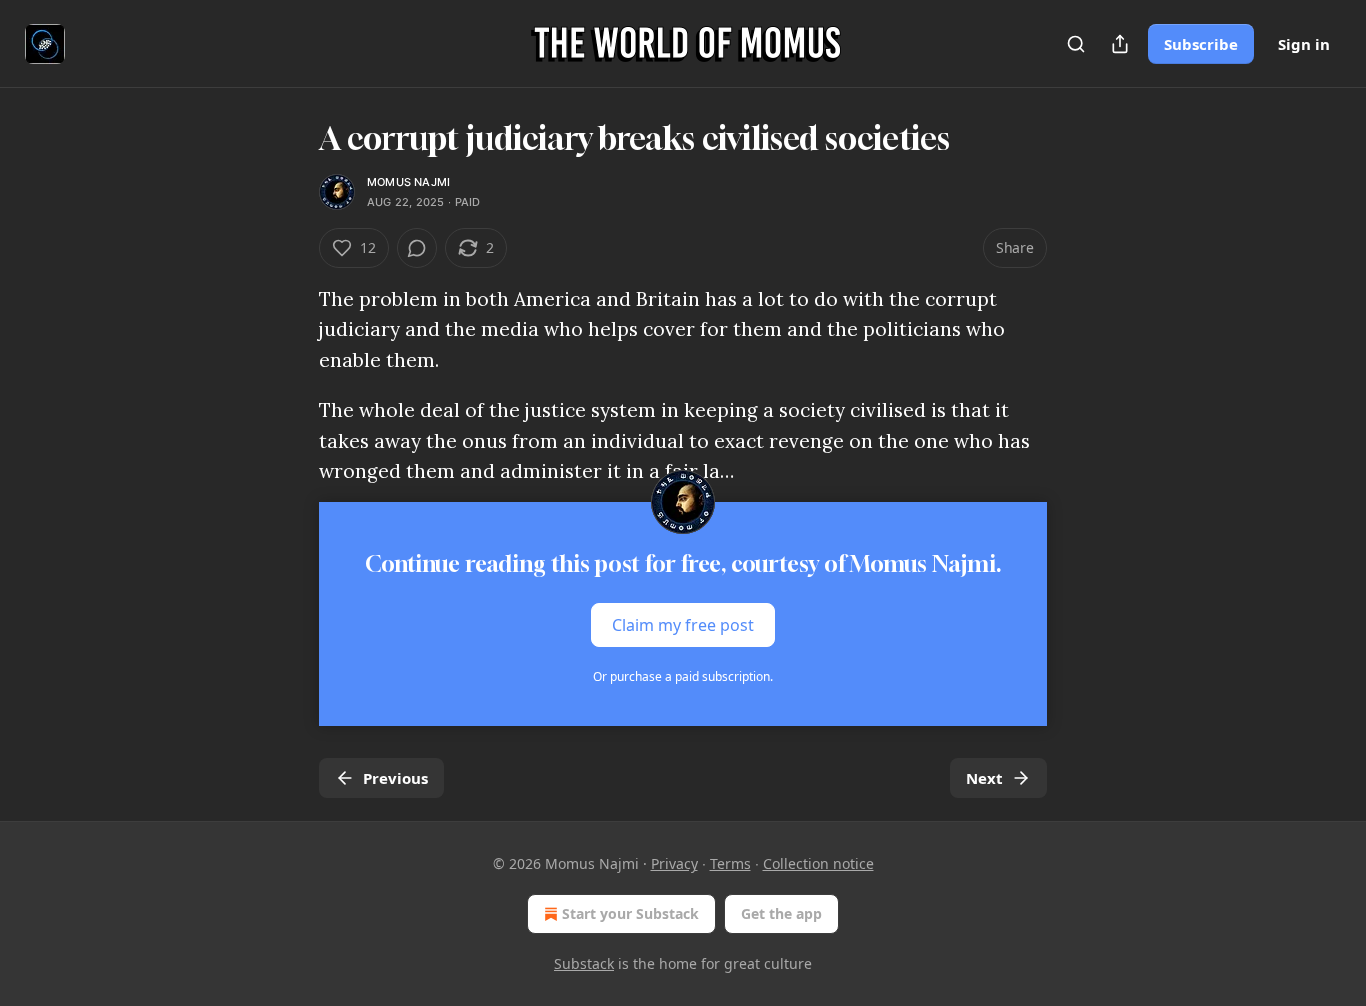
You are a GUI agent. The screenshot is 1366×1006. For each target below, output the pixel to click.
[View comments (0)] (417, 248)
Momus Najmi (408, 182)
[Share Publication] (1120, 44)
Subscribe (1201, 44)
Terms (730, 863)
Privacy (674, 863)
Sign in (1304, 44)
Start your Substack (630, 913)
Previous (395, 778)
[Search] (1076, 44)
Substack (584, 963)
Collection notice (818, 863)
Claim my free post (683, 625)
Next (984, 778)
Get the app (781, 913)
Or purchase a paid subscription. (683, 676)
